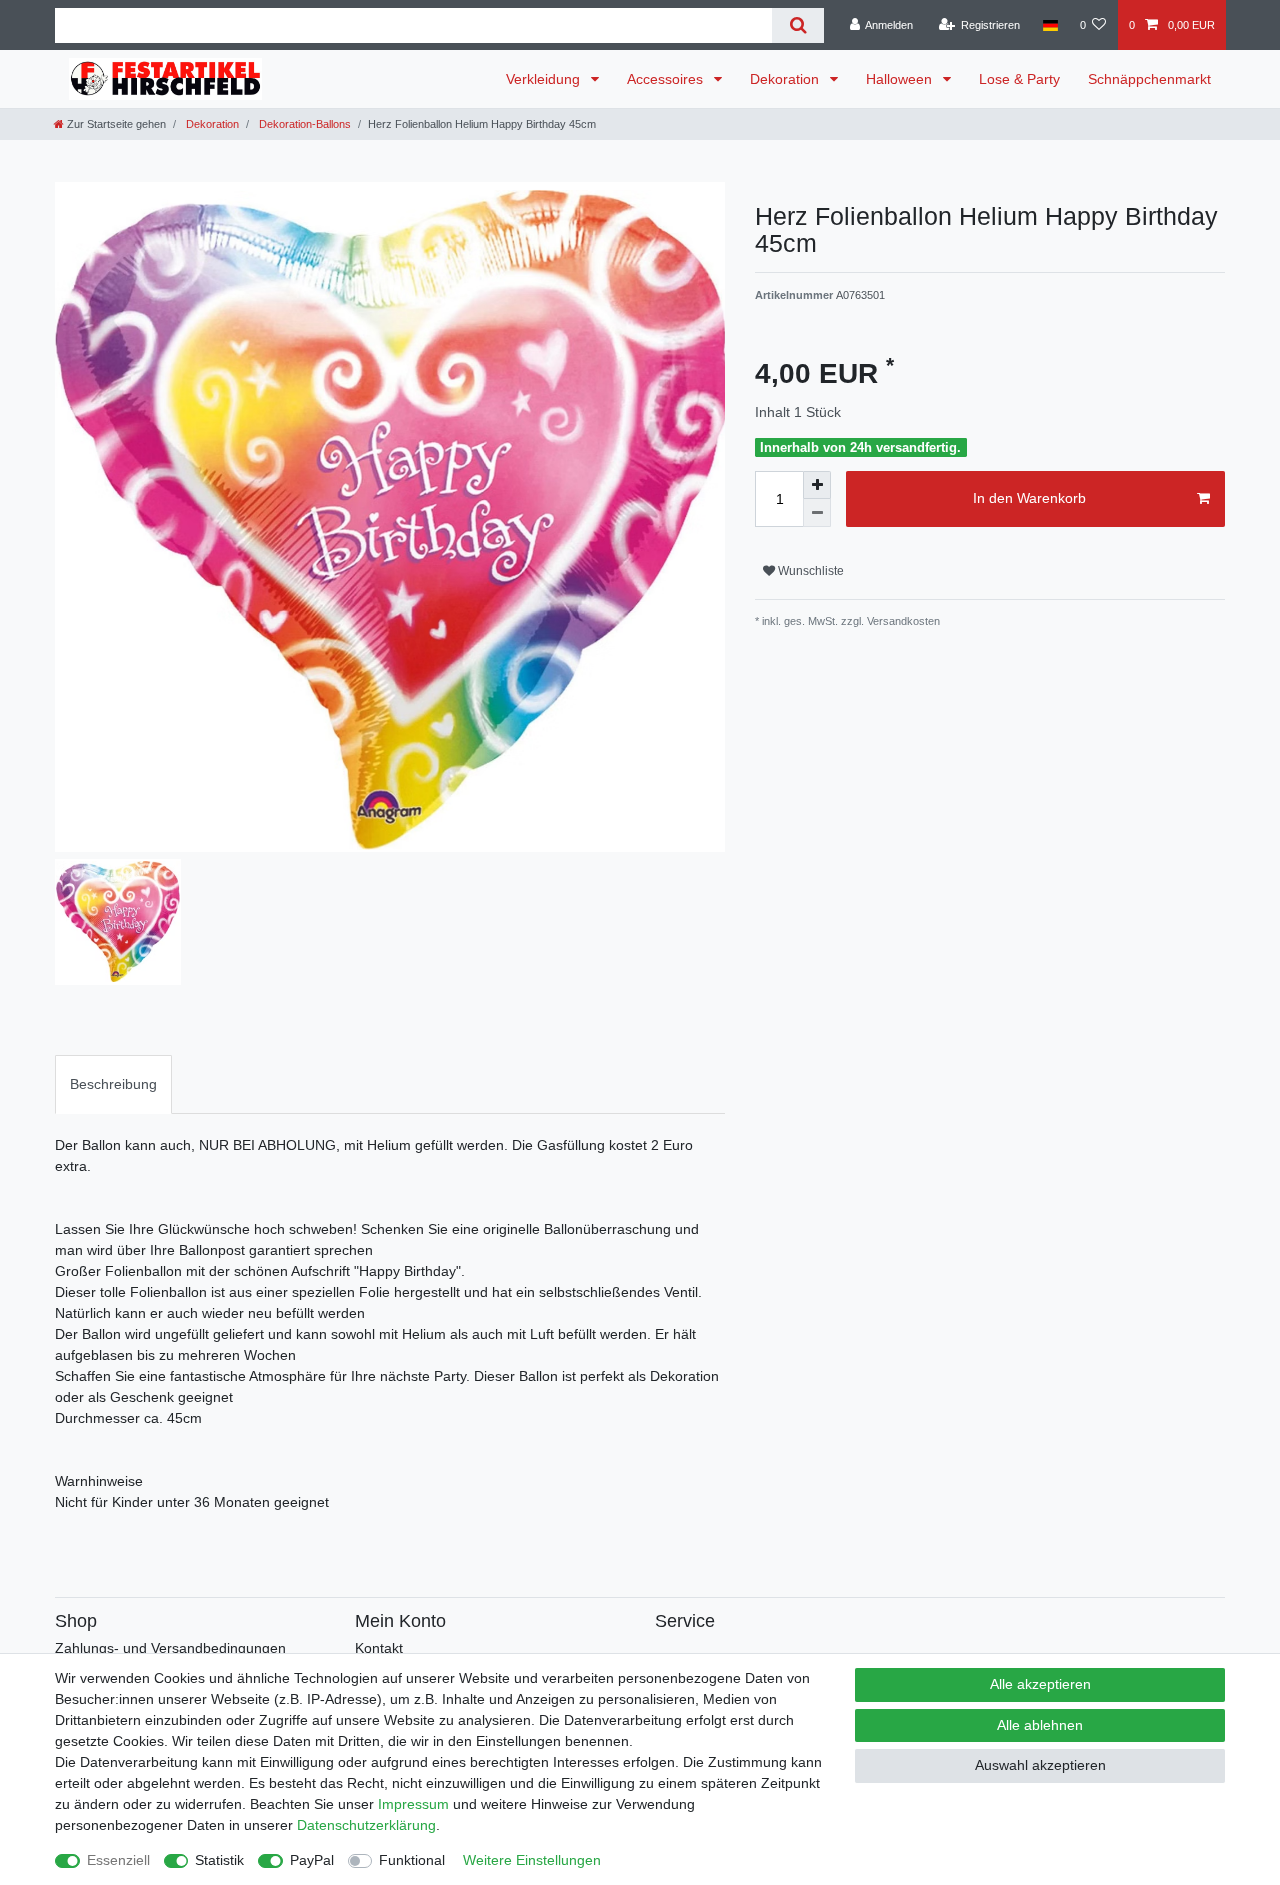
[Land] (1049, 25)
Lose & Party (1019, 79)
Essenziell (118, 1860)
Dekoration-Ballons (303, 124)
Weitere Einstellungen (532, 1860)
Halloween (901, 79)
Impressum (413, 1804)
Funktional (412, 1860)
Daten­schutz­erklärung (366, 1825)
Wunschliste (809, 571)
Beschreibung (113, 1084)
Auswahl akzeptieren (1040, 1765)
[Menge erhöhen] (817, 485)
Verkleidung (545, 79)
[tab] (113, 1084)
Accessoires (667, 79)
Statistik (219, 1860)
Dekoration (786, 79)
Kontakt (379, 1648)
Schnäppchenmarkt (1149, 79)
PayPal (312, 1860)
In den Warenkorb (1029, 498)
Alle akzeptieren (1040, 1684)
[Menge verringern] (817, 513)
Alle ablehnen (1040, 1725)
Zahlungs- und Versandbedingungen (170, 1648)
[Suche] (797, 25)
